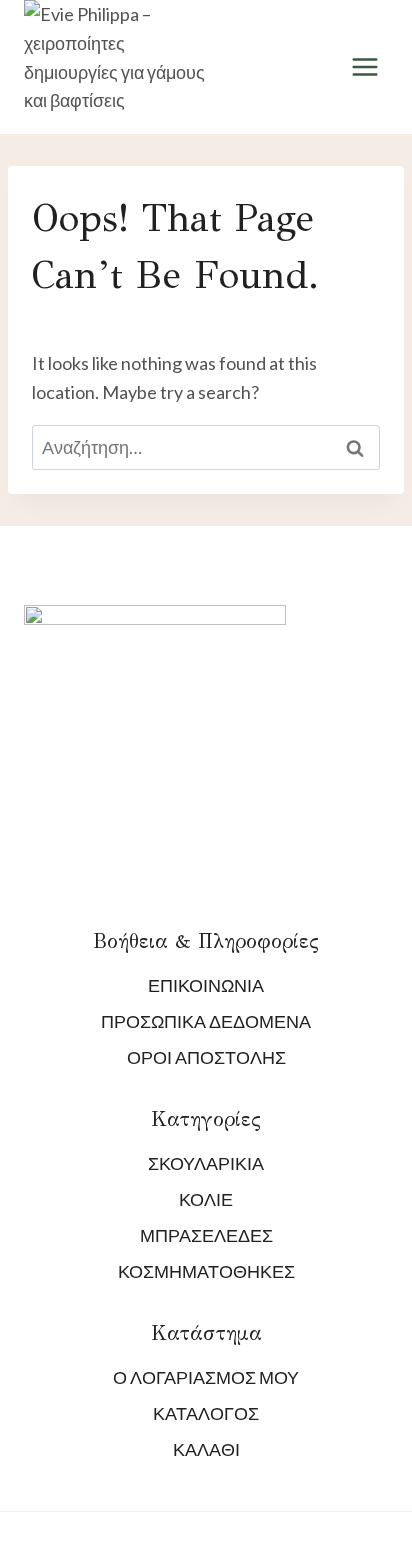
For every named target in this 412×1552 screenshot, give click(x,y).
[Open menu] (364, 67)
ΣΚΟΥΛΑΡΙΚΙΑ (206, 1163)
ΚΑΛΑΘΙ (206, 1449)
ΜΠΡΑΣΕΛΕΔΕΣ (206, 1235)
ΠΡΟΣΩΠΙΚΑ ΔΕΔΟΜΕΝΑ (206, 1021)
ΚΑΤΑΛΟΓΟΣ (206, 1413)
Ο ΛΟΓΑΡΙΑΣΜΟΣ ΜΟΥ (206, 1377)
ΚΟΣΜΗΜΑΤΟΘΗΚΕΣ (206, 1271)
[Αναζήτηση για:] (206, 447)
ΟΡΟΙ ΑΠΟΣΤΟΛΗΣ (206, 1057)
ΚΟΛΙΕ (206, 1199)
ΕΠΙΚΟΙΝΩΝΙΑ (206, 985)
